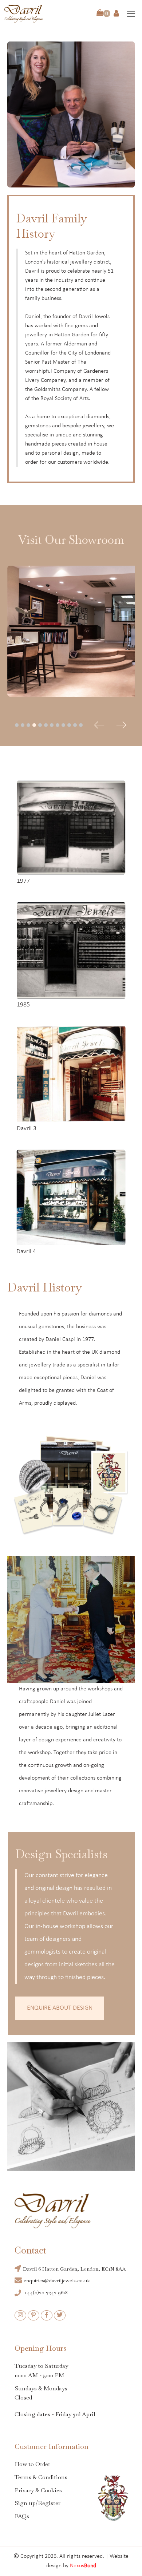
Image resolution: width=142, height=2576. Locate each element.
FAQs (22, 2516)
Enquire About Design (60, 2008)
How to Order (32, 2464)
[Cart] (103, 13)
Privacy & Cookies (38, 2490)
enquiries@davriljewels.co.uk (58, 2280)
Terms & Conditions (41, 2477)
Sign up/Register (38, 2503)
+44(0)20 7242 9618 (46, 2292)
